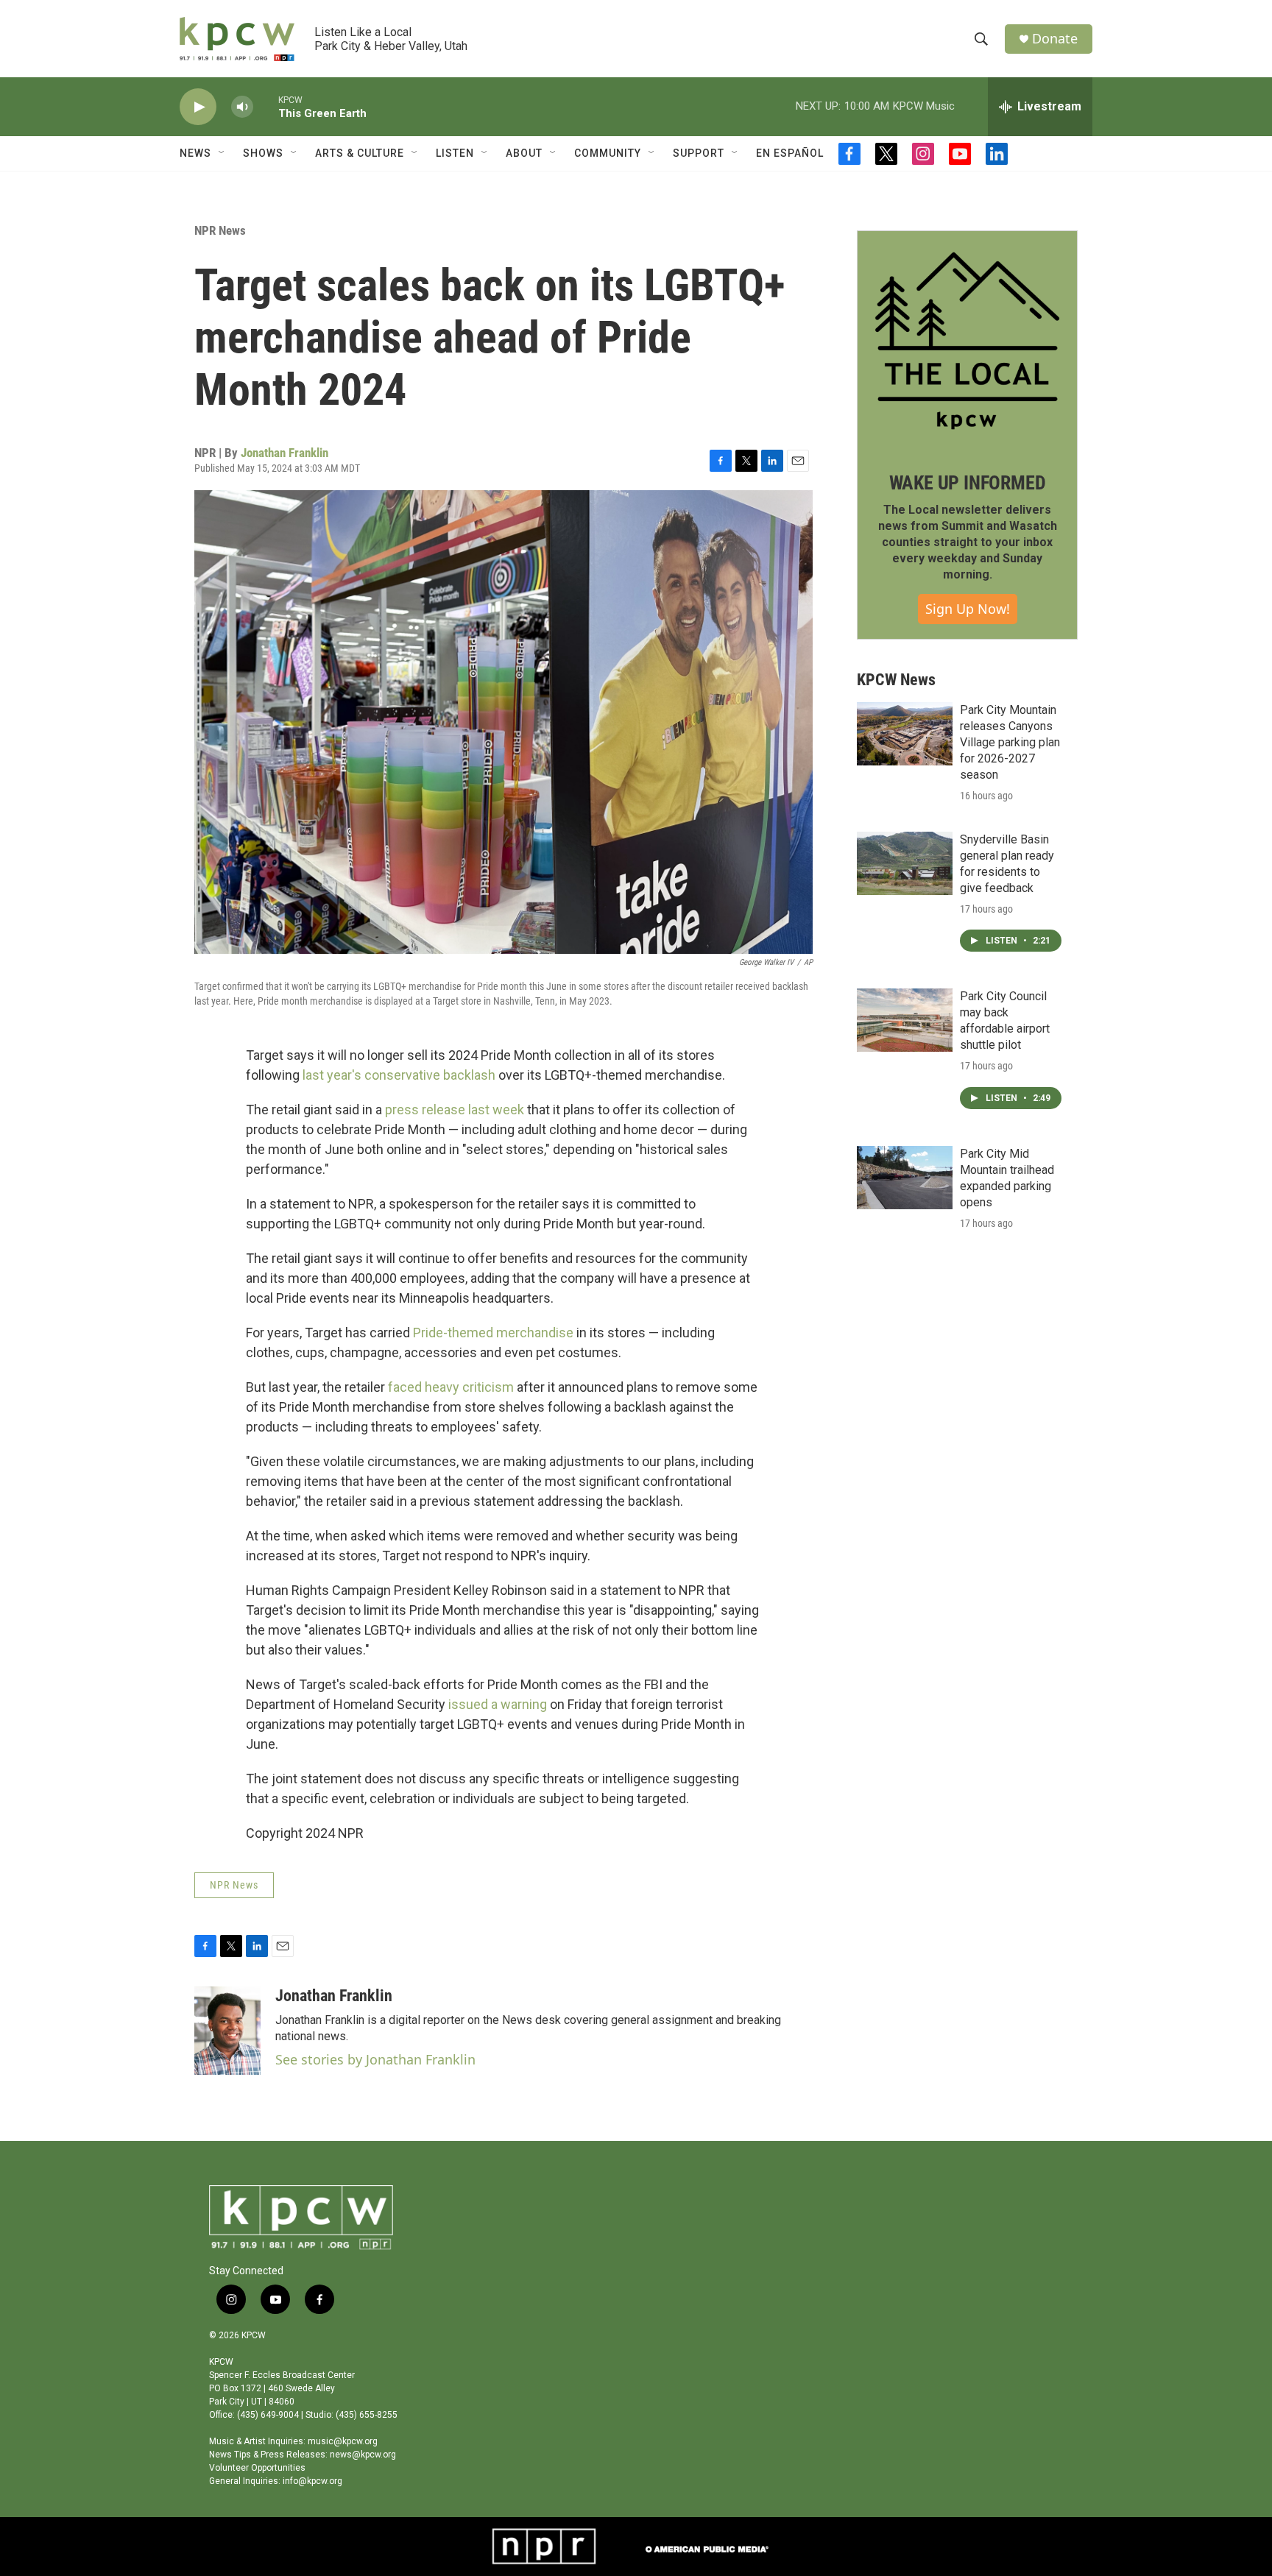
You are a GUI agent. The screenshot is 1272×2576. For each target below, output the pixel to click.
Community (608, 153)
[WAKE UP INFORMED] (967, 341)
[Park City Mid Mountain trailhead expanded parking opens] (905, 1178)
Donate (1055, 39)
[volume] (242, 107)
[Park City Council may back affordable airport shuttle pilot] (905, 1020)
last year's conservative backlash (399, 1075)
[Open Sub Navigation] (222, 153)
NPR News (220, 230)
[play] (198, 107)
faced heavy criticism (451, 1387)
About (524, 153)
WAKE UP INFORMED (968, 483)
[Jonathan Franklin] (227, 2031)
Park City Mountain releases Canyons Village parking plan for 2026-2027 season (1010, 742)
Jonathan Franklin (285, 453)
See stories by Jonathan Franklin (375, 2059)
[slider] (266, 106)
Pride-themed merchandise (493, 1333)
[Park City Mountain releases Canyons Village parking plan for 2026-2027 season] (905, 734)
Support (699, 153)
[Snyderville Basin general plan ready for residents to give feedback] (905, 863)
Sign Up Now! (968, 609)
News (195, 153)
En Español (790, 153)
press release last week (455, 1110)
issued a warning (498, 1704)
